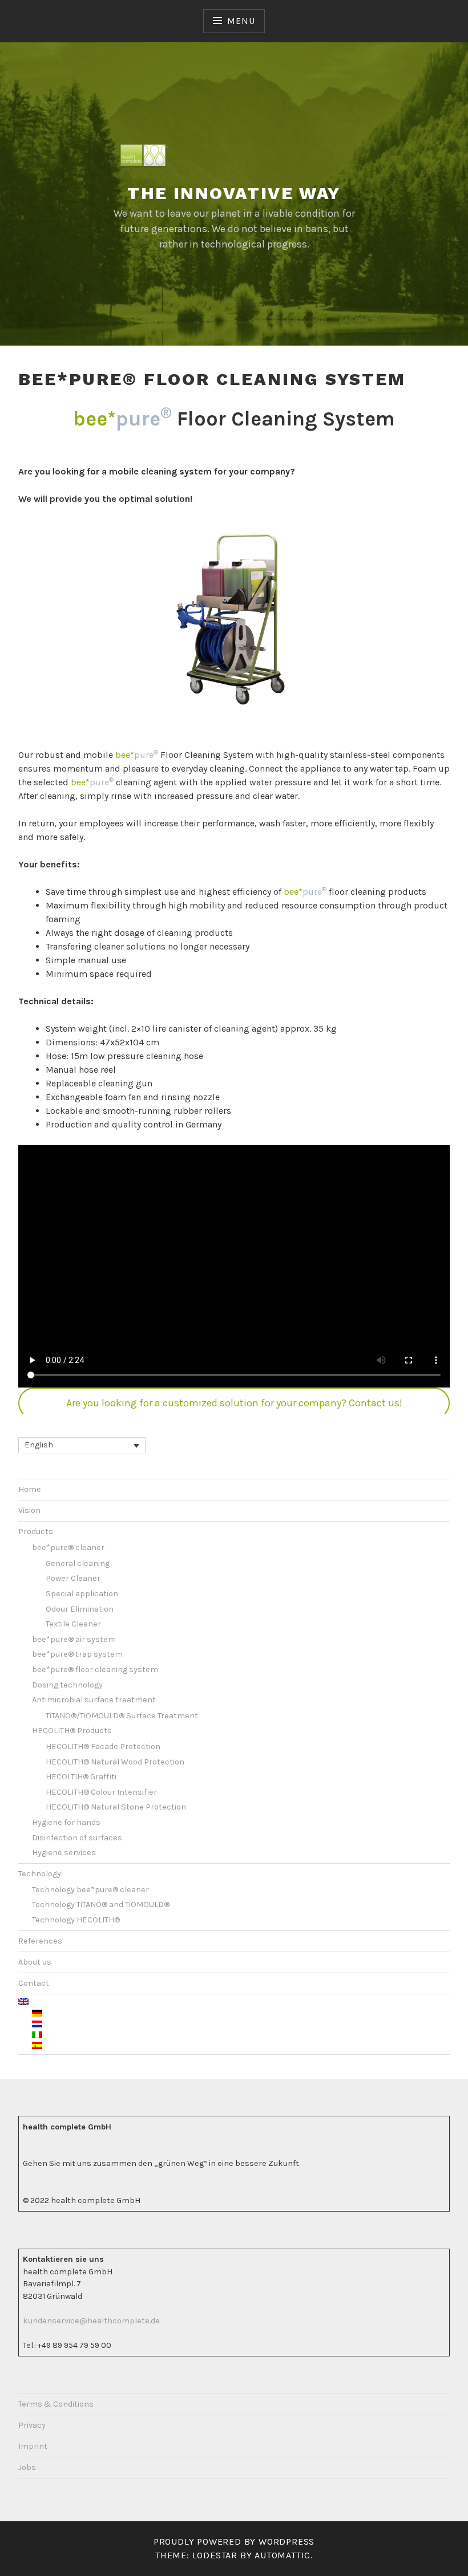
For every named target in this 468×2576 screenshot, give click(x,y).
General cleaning (78, 1563)
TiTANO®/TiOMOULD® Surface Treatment (122, 1716)
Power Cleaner (73, 1578)
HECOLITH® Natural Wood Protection (115, 1762)
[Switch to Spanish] (241, 2046)
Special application (82, 1594)
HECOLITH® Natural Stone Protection (116, 1807)
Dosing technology (67, 1685)
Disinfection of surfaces (77, 1838)
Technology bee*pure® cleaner (90, 1890)
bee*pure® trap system (77, 1654)
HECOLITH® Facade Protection (103, 1747)
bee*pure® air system (74, 1639)
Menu (241, 21)
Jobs (27, 2467)
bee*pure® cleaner (68, 1547)
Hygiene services (64, 1853)
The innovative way (234, 193)
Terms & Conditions (56, 2404)
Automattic (283, 2555)
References (40, 1941)
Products (36, 1532)
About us (35, 1962)
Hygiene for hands (66, 1822)
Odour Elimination (80, 1609)
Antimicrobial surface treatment (94, 1700)
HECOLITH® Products (72, 1731)
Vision (29, 1510)
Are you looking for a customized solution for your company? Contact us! (234, 1403)
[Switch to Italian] (241, 2035)
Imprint (33, 2446)
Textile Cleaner (73, 1624)
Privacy (32, 2425)
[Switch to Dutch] (241, 2025)
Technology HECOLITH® (76, 1920)
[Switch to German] (241, 2014)
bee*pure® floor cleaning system (95, 1670)
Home (30, 1489)
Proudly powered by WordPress (234, 2541)
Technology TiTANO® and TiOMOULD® (101, 1904)
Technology (40, 1874)
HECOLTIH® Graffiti (81, 1777)
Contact (34, 1983)
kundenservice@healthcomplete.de (91, 2321)
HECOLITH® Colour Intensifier (101, 1792)
